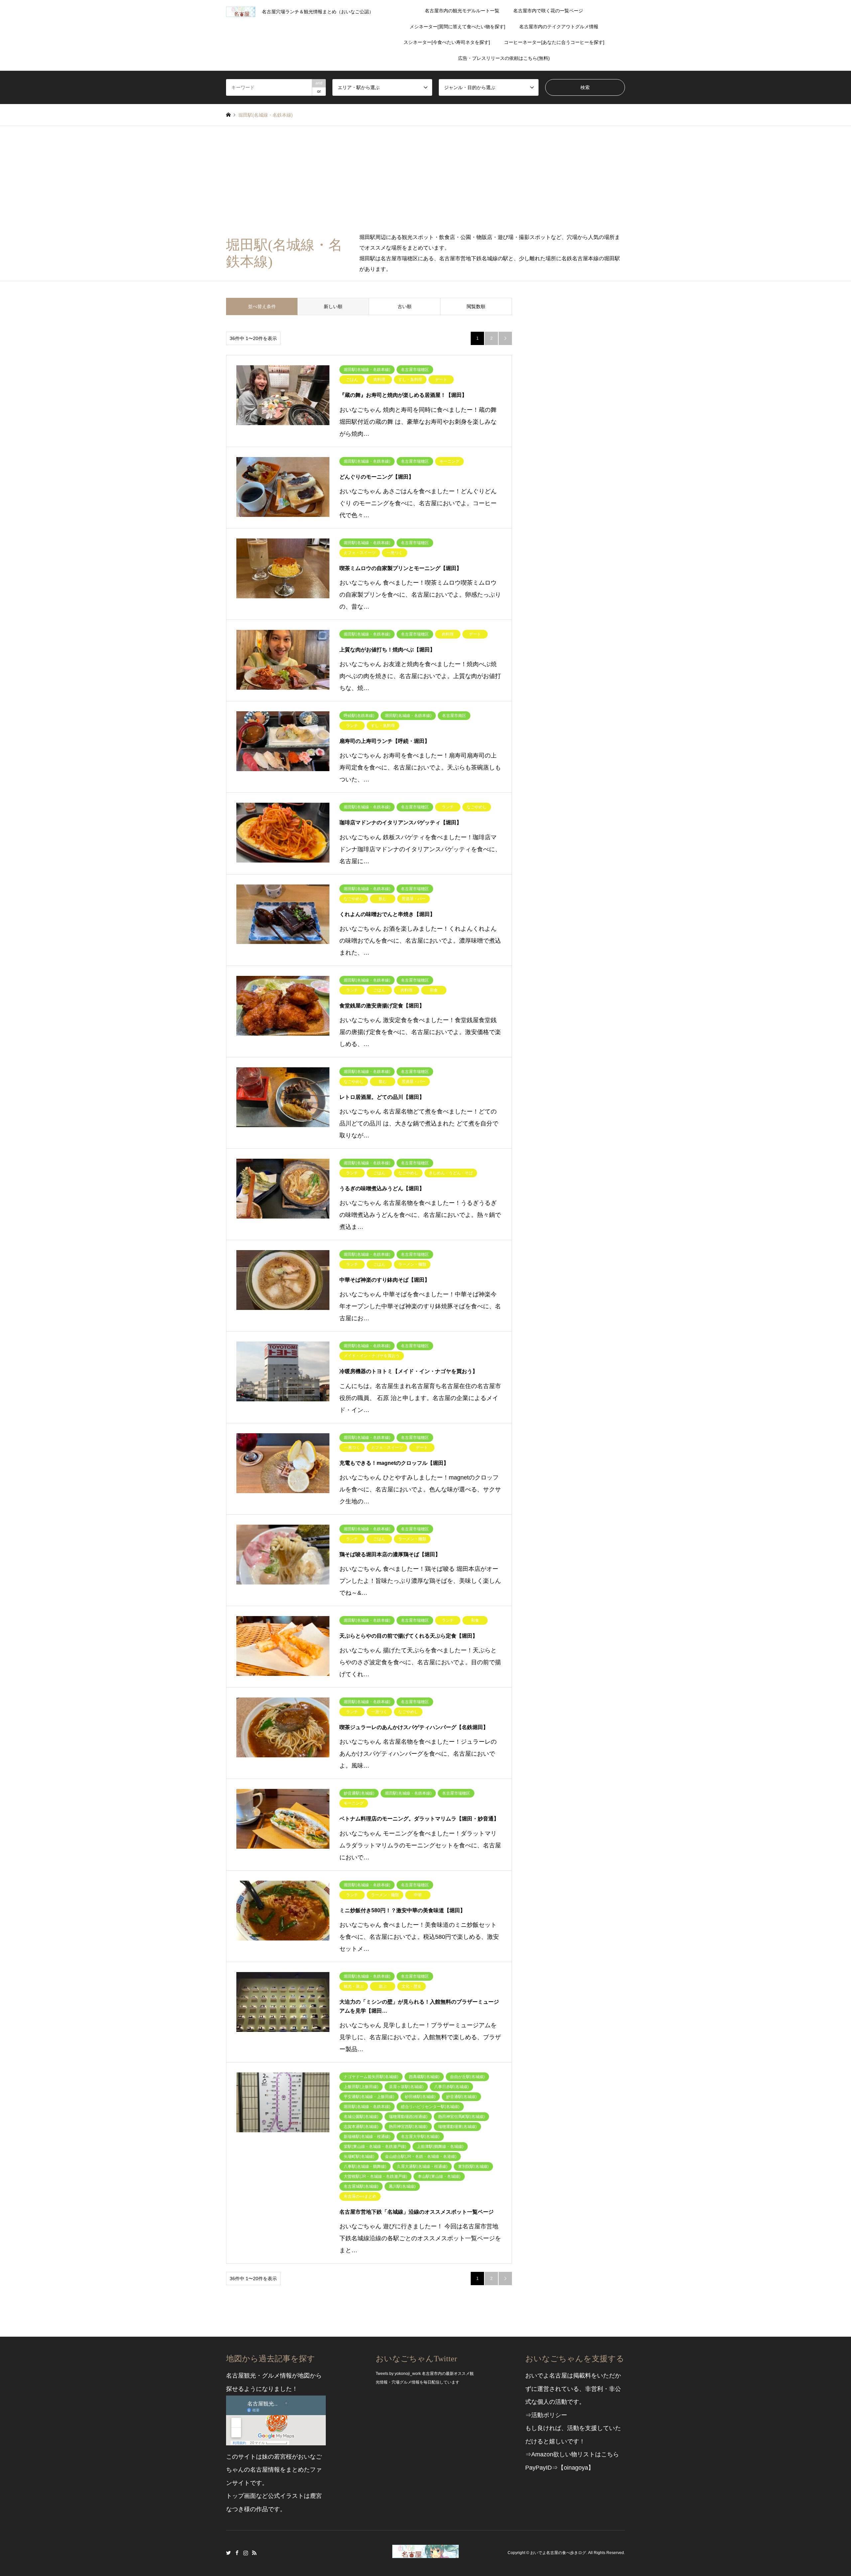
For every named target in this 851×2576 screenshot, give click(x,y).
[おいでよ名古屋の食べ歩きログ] (425, 2554)
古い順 (405, 306)
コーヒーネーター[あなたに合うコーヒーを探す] (554, 42)
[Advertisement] (425, 176)
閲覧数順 (476, 306)
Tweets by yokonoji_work (398, 2374)
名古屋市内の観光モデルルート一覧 (462, 11)
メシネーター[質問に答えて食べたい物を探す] (457, 27)
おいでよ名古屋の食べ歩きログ (558, 2553)
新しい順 (333, 306)
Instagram (246, 2553)
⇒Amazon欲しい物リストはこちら (572, 2454)
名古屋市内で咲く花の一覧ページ (548, 11)
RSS (254, 2553)
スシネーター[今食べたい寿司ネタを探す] (447, 42)
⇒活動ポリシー (546, 2415)
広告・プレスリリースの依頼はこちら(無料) (504, 58)
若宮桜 (283, 2457)
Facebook (237, 2553)
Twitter (228, 2553)
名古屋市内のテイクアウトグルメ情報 (559, 27)
